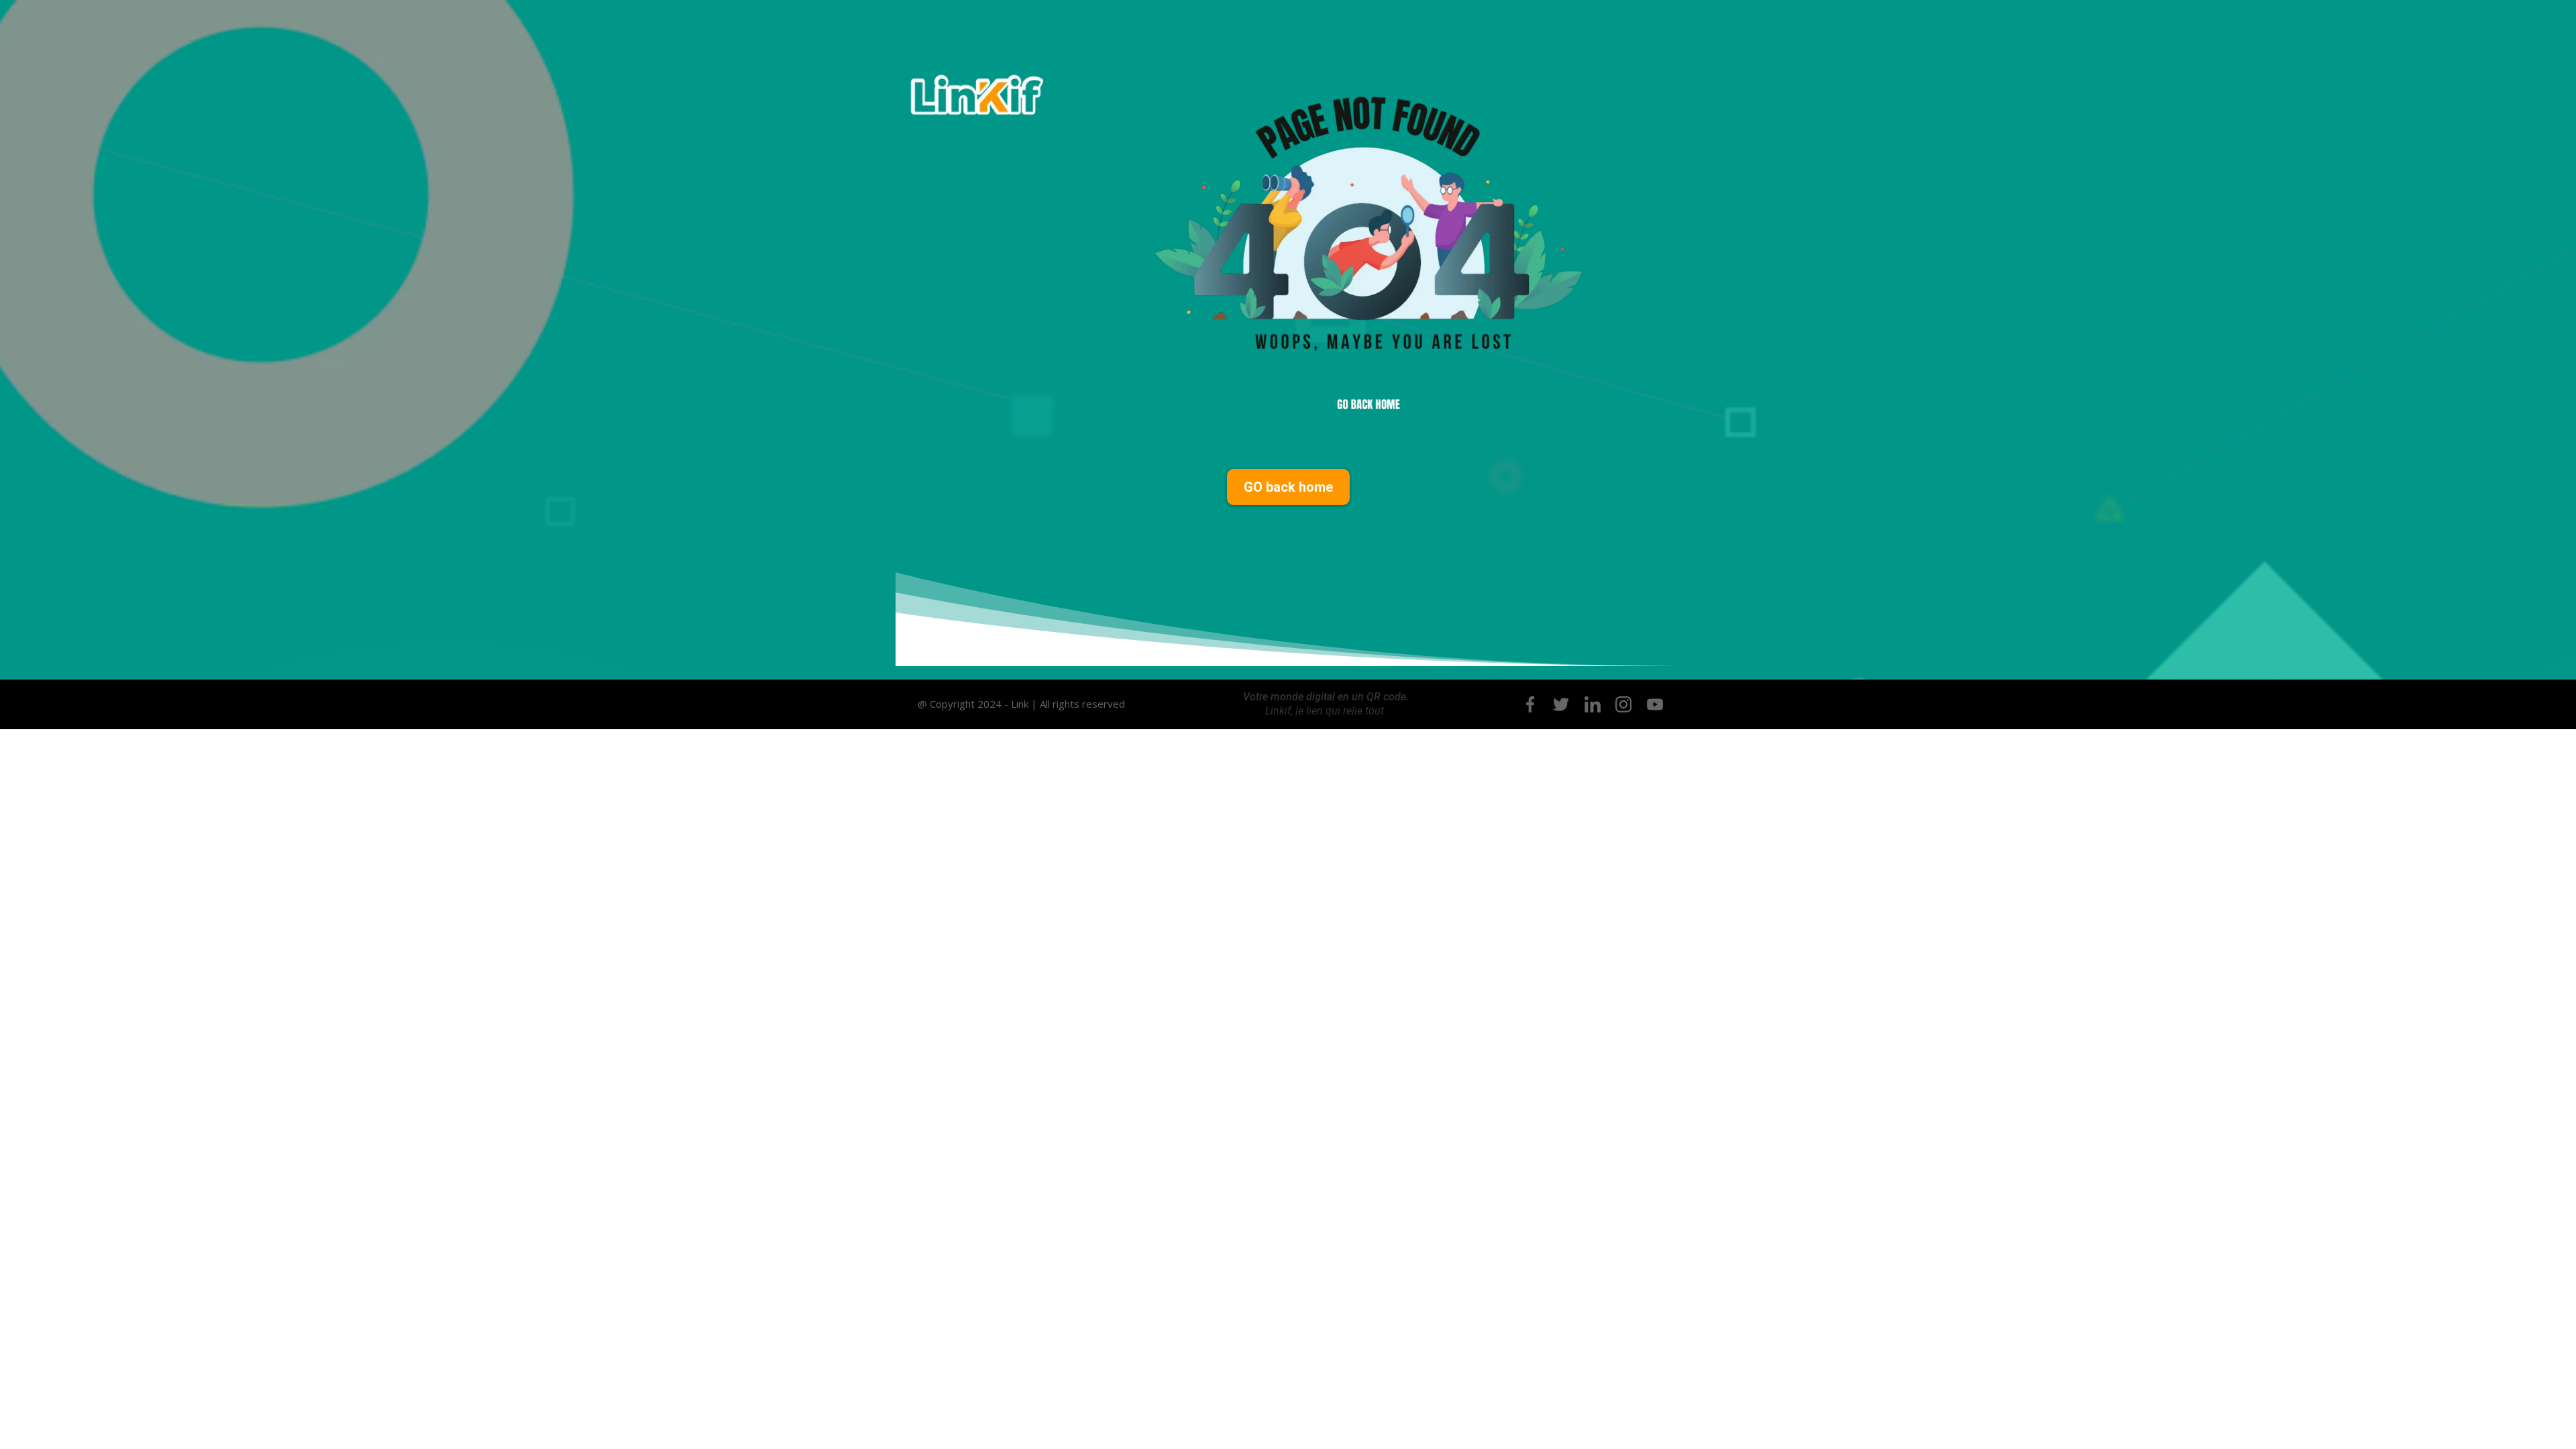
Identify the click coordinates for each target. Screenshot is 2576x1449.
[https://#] (1530, 704)
